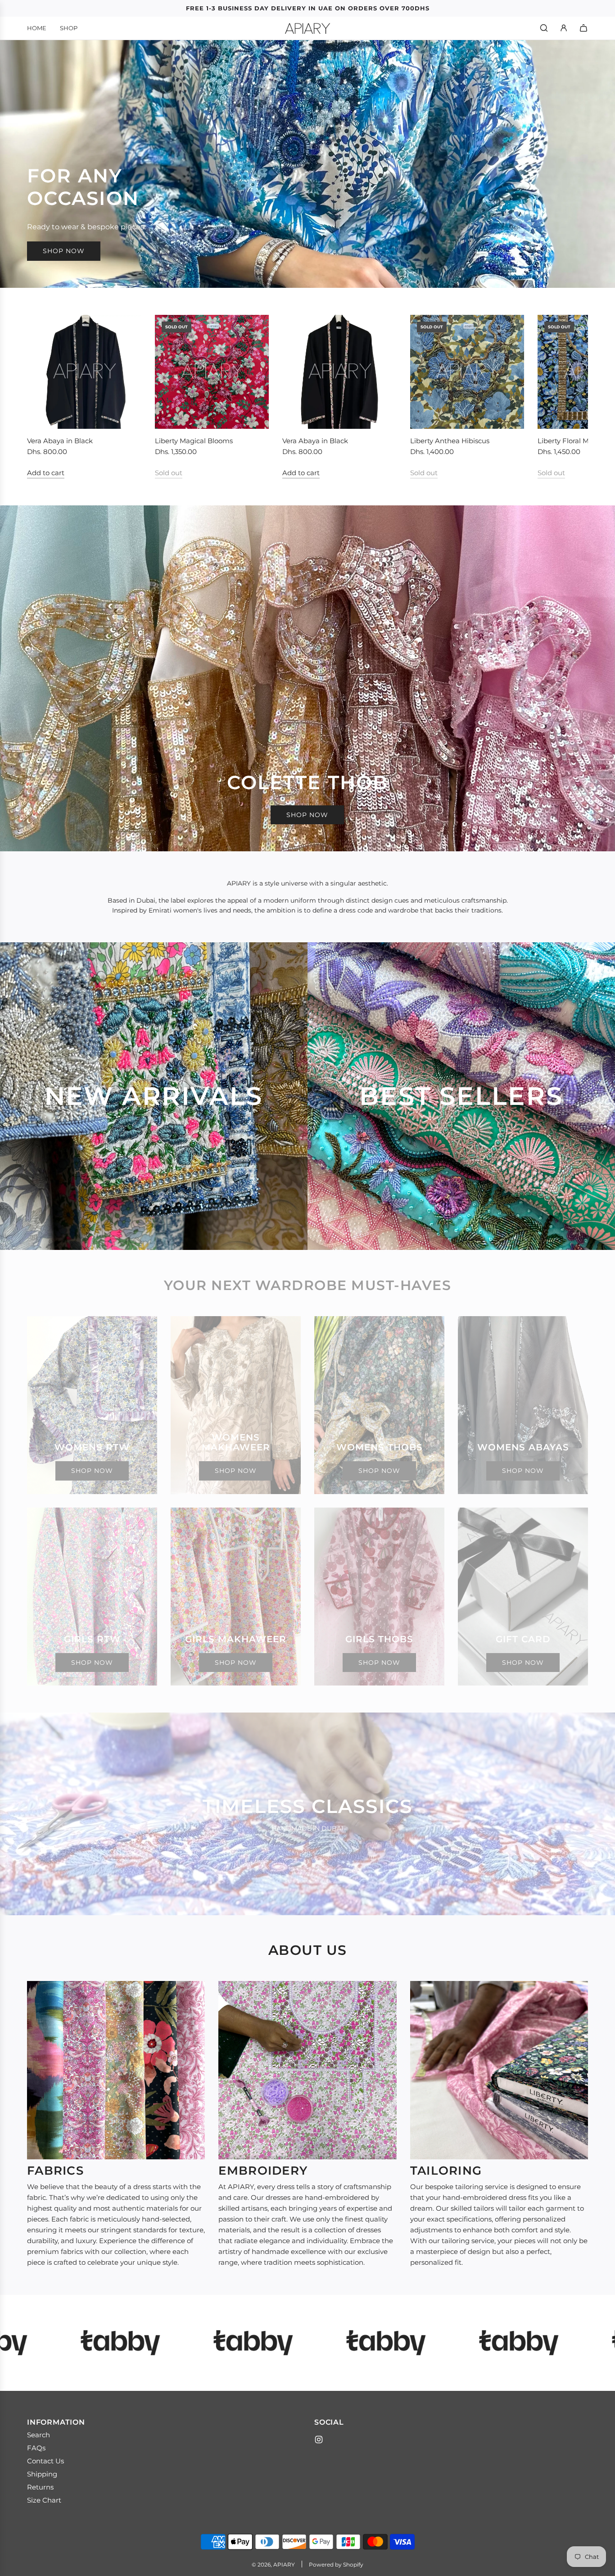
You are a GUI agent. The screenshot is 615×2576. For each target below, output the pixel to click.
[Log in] (564, 28)
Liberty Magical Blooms (194, 441)
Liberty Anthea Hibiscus (450, 441)
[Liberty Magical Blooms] (212, 372)
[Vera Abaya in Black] (84, 372)
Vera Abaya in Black (60, 441)
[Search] (544, 28)
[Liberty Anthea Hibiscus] (467, 372)
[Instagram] (319, 2440)
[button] (44, 396)
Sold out (169, 473)
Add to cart (46, 473)
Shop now (64, 251)
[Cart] (583, 28)
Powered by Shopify (336, 2565)
